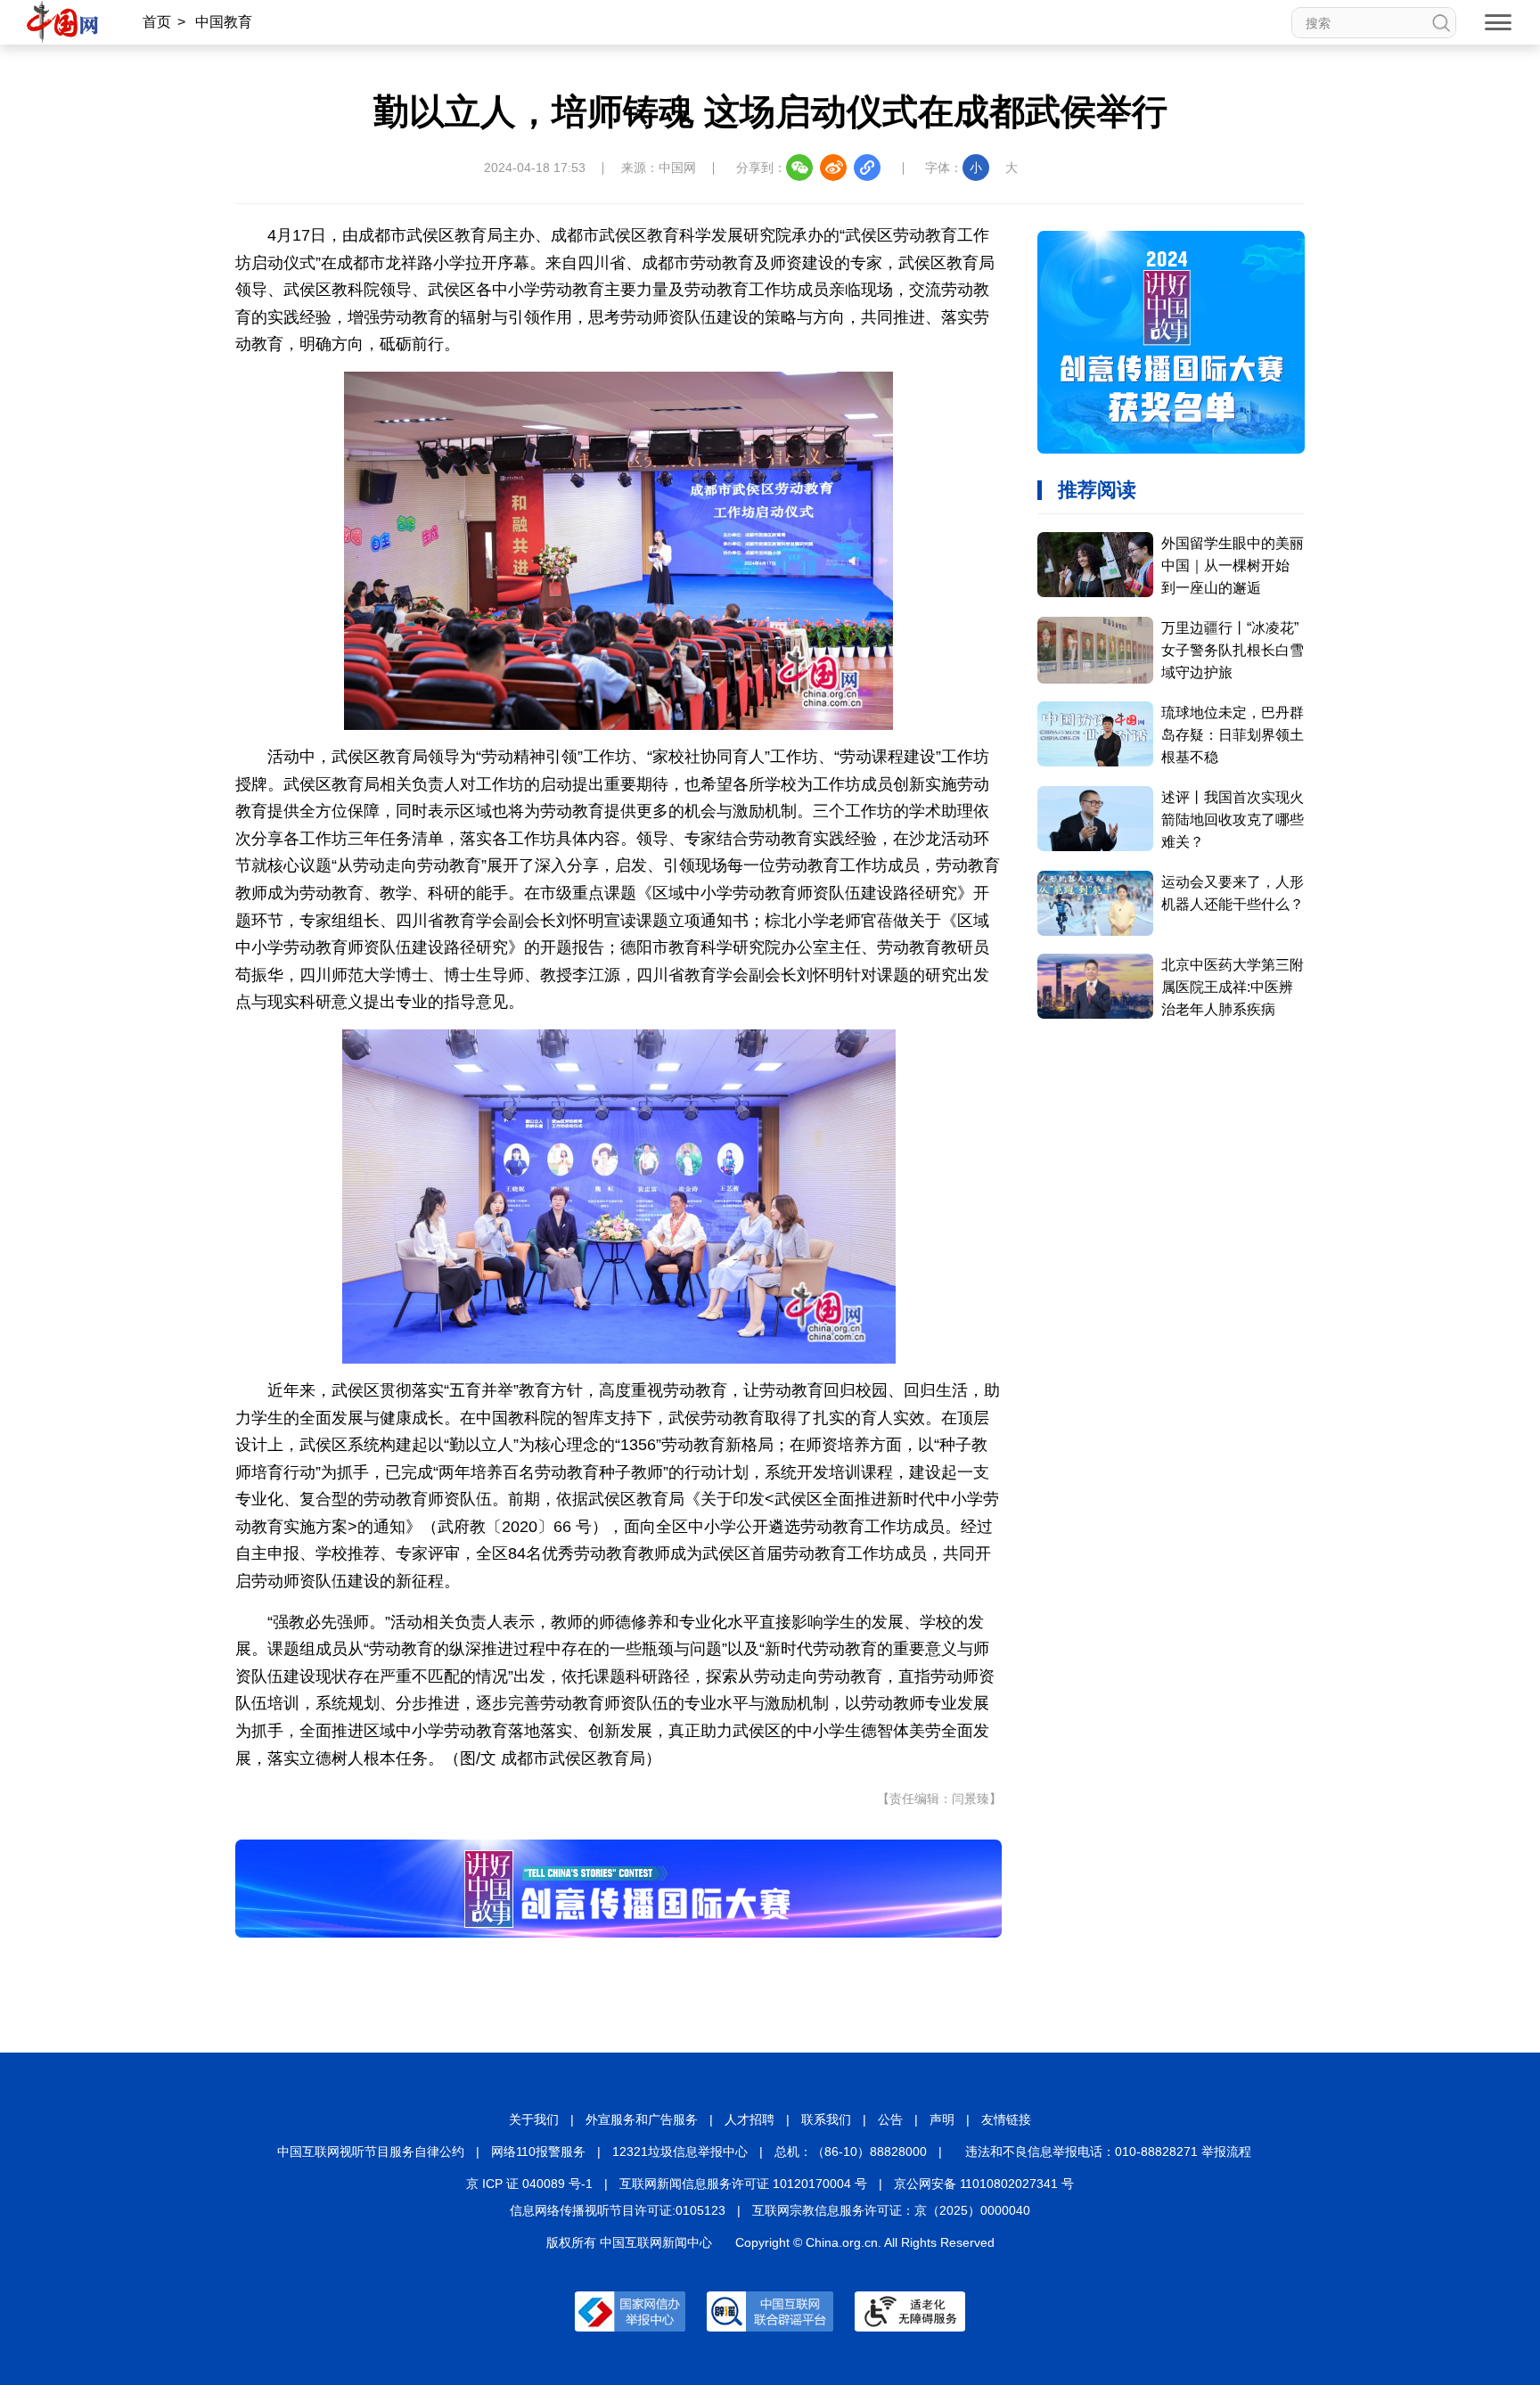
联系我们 (826, 2119)
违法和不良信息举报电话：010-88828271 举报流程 (1108, 2151)
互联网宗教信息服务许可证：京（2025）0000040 (891, 2210)
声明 (942, 2119)
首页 (157, 22)
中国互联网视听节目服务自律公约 (371, 2151)
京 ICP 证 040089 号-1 (529, 2184)
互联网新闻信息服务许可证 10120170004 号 (743, 2184)
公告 (890, 2119)
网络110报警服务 (538, 2151)
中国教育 (224, 22)
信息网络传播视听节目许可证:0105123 (618, 2210)
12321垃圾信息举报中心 (680, 2151)
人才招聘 (750, 2119)
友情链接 (1006, 2119)
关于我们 (534, 2119)
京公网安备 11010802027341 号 (984, 2184)
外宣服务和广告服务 (642, 2119)
